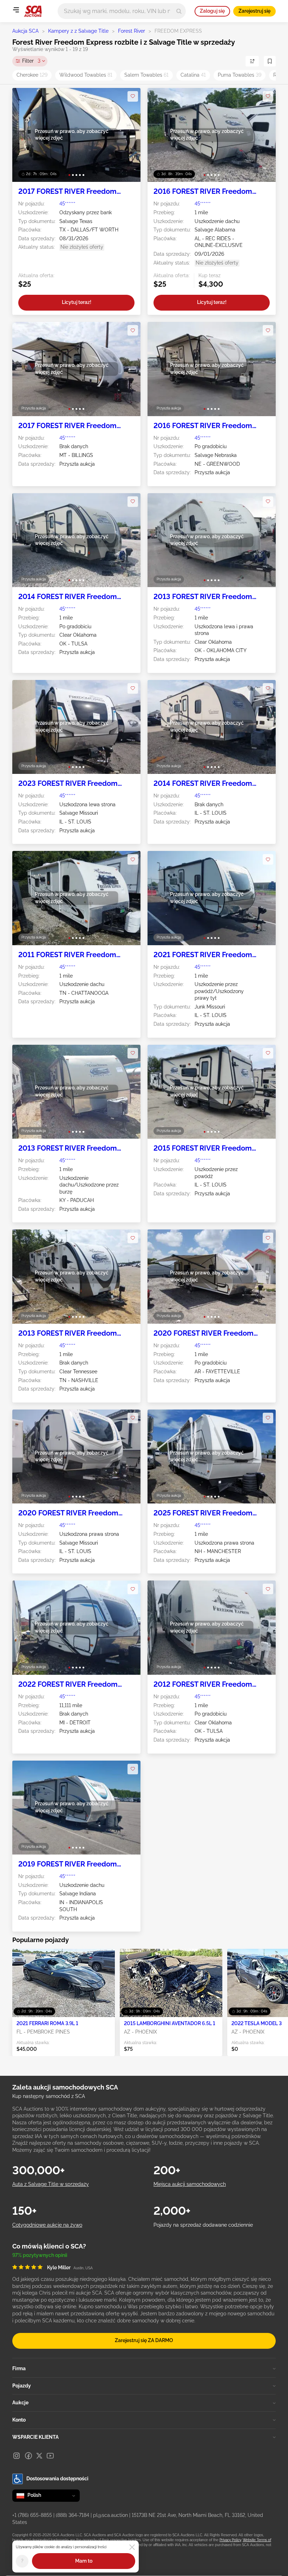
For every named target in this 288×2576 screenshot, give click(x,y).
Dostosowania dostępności (57, 2479)
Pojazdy (22, 2386)
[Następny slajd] (128, 135)
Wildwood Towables (86, 75)
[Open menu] (16, 10)
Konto (19, 2420)
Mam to (84, 2561)
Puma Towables (240, 75)
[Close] (132, 2547)
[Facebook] (28, 2456)
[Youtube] (50, 2456)
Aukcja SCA (25, 31)
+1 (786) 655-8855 (32, 2515)
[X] (39, 2456)
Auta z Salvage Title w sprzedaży (51, 2184)
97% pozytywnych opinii (40, 2255)
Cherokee (32, 75)
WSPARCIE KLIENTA (35, 2437)
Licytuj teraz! (77, 302)
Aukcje (20, 2403)
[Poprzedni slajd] (25, 135)
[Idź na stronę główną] (33, 11)
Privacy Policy (230, 2540)
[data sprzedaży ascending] (252, 61)
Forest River (132, 31)
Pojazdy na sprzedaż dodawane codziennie (203, 2225)
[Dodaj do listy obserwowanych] (133, 96)
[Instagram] (17, 2456)
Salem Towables (146, 75)
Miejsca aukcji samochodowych (190, 2184)
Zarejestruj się (254, 11)
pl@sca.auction (110, 2515)
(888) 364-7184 (73, 2515)
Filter (31, 61)
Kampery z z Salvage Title (78, 31)
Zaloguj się (212, 11)
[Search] (179, 11)
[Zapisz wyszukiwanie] (270, 61)
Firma (19, 2368)
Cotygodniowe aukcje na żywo (47, 2225)
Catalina (193, 75)
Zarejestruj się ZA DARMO (144, 2340)
